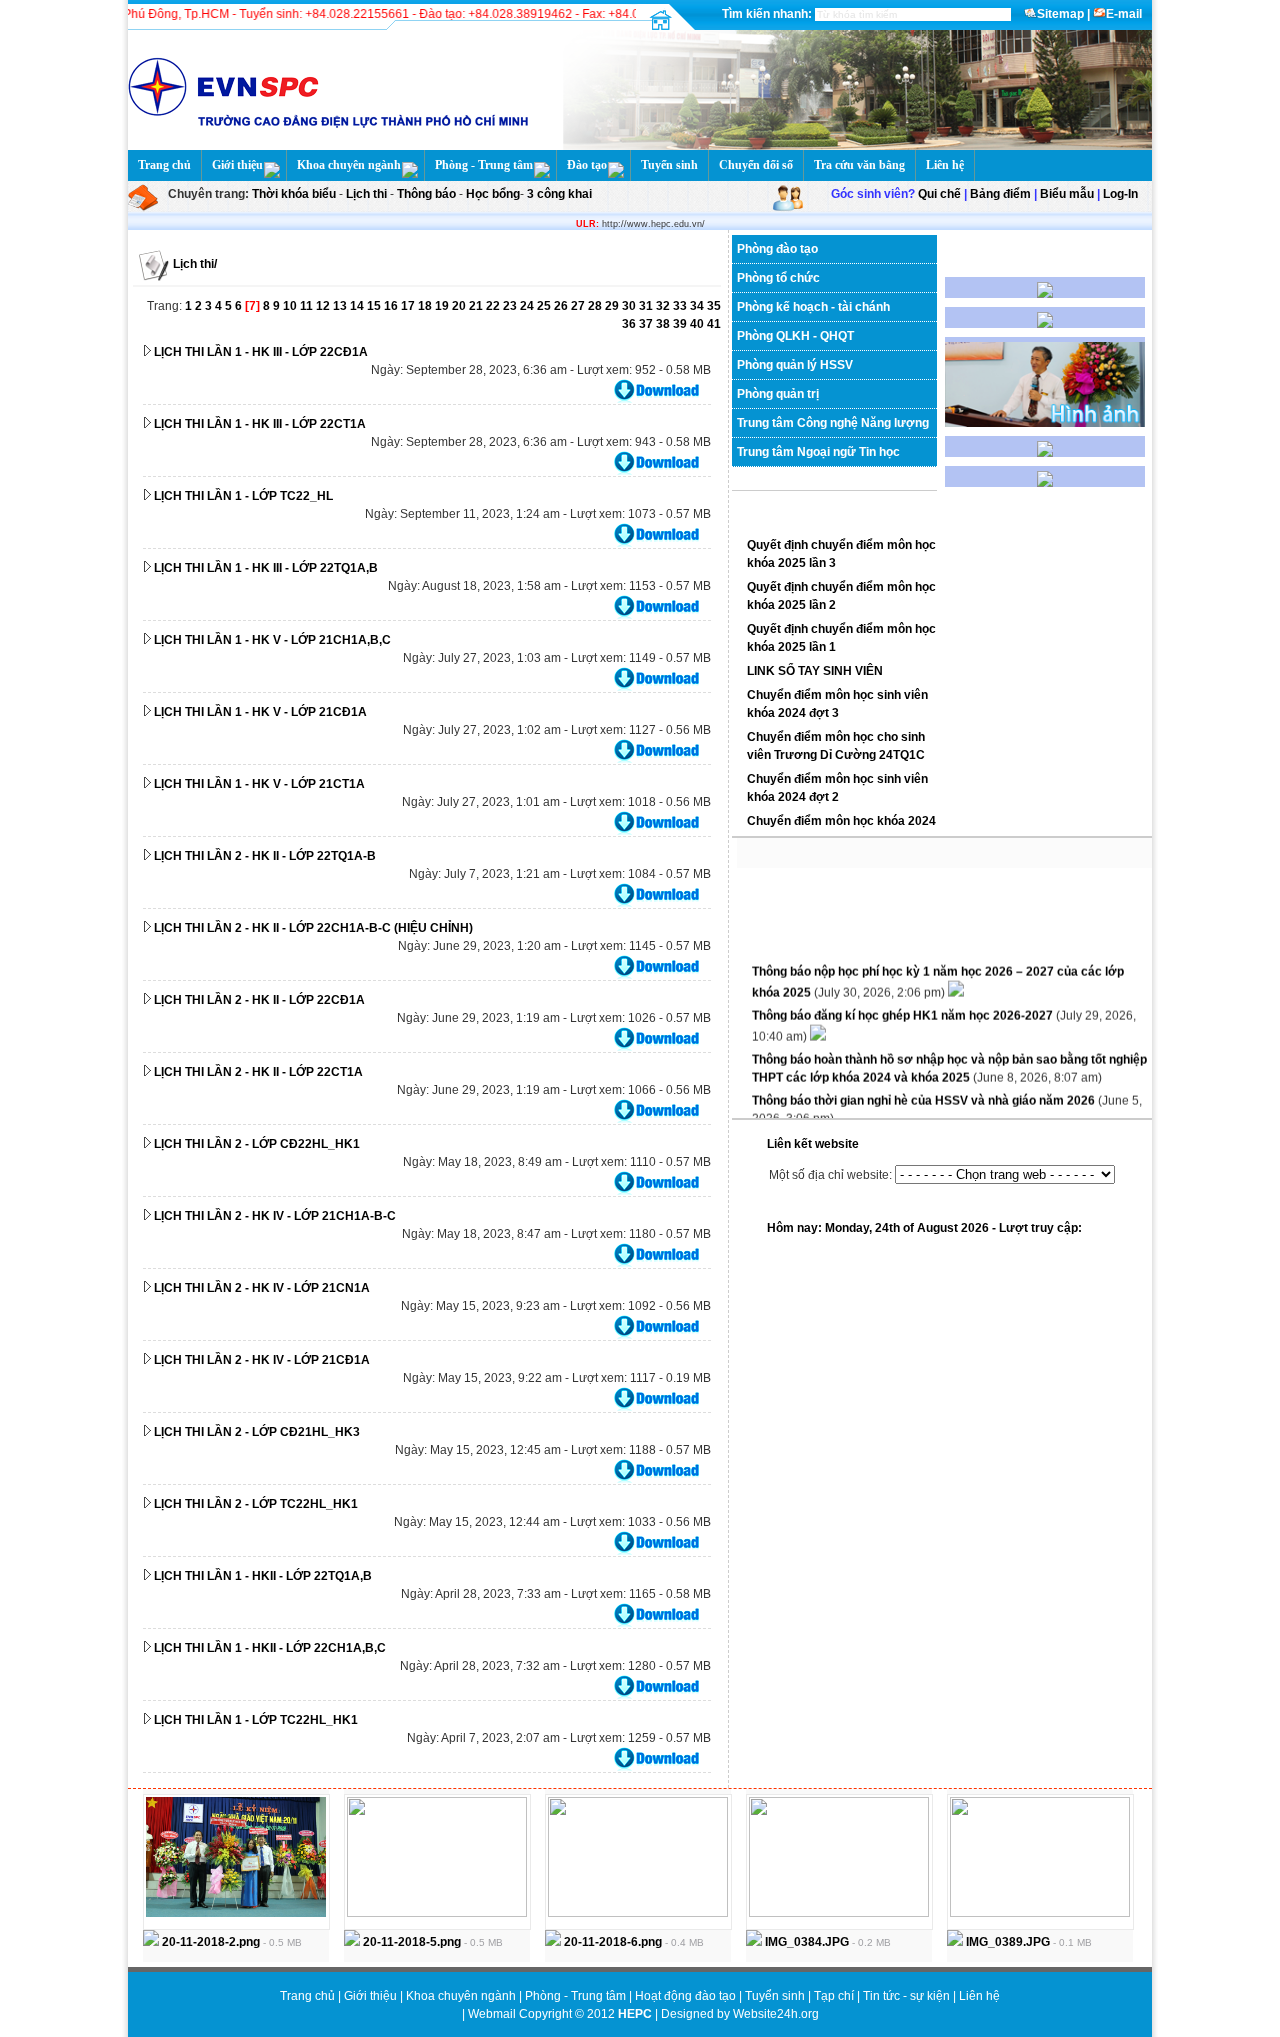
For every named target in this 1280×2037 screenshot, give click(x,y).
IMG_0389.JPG (1006, 1942)
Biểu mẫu (1067, 194)
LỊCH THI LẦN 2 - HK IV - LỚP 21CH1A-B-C (275, 1216)
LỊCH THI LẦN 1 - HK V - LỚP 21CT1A (259, 784)
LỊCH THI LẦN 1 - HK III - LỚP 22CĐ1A (261, 352)
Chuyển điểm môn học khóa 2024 (841, 821)
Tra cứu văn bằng (859, 165)
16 (392, 306)
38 (664, 324)
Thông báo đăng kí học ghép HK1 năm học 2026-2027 (904, 1006)
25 (545, 306)
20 (460, 306)
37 (647, 324)
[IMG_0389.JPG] (1040, 1913)
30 (630, 306)
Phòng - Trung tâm (484, 165)
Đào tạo (587, 165)
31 (647, 306)
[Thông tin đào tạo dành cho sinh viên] (1045, 294)
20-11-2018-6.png (611, 1942)
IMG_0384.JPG (805, 1942)
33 (681, 306)
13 (341, 306)
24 (528, 306)
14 (358, 306)
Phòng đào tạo (777, 249)
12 (324, 306)
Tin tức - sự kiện (906, 1996)
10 (291, 306)
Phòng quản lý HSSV (795, 365)
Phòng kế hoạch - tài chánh (813, 307)
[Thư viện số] (1045, 453)
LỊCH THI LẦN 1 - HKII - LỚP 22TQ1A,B (263, 1576)
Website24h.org (776, 2014)
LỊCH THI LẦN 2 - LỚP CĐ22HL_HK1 (257, 1144)
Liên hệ (945, 165)
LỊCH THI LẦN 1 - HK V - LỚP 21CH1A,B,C (272, 640)
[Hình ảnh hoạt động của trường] (1045, 423)
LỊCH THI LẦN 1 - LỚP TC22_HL (243, 496)
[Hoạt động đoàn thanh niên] (1045, 324)
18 (426, 306)
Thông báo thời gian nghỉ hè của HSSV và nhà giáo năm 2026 (925, 1091)
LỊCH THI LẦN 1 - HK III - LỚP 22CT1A (260, 424)
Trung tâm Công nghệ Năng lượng (833, 423)
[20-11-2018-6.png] (638, 1913)
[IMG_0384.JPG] (839, 1913)
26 (562, 306)
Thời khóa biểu (294, 194)
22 (494, 306)
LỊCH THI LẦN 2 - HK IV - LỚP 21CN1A (262, 1288)
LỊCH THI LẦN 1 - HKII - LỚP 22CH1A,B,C (270, 1648)
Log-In (1120, 194)
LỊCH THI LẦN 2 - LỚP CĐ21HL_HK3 (257, 1432)
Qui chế (939, 194)
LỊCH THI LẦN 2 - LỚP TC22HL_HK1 (256, 1504)
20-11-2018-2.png (209, 1942)
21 (477, 306)
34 (698, 306)
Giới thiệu (237, 165)
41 (714, 324)
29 (613, 306)
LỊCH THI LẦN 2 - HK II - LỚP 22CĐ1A (259, 1000)
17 (409, 306)
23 (511, 306)
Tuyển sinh (669, 165)
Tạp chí (835, 1996)
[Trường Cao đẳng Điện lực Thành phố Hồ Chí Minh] (852, 146)
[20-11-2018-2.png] (236, 1913)
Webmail (492, 2014)
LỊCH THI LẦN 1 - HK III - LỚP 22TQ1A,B (266, 568)
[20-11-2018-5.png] (437, 1913)
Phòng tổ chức (778, 278)
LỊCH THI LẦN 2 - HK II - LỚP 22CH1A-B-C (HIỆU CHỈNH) (313, 928)
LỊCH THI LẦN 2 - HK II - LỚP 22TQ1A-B (265, 856)
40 (698, 324)
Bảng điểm (1000, 194)
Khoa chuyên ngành (349, 165)
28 (596, 306)
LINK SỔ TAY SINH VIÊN (815, 671)
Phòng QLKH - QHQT (795, 336)
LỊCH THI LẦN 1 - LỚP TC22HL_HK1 (256, 1720)
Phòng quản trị (778, 394)
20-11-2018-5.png (410, 1942)
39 (681, 324)
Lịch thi (366, 194)
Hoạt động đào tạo (687, 1996)
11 (308, 306)
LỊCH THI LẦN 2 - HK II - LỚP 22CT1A (258, 1072)
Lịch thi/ (195, 264)
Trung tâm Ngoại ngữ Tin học (818, 452)
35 (714, 306)
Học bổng (491, 194)
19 (443, 306)
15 (375, 306)
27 (579, 306)
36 (630, 324)
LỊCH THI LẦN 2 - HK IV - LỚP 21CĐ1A (262, 1360)
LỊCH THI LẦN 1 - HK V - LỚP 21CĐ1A (260, 712)
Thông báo (428, 194)
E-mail (1124, 14)
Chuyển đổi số (756, 165)
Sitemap (1060, 14)
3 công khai (558, 194)
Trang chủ (164, 165)
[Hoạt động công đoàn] (1045, 483)
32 (664, 306)
